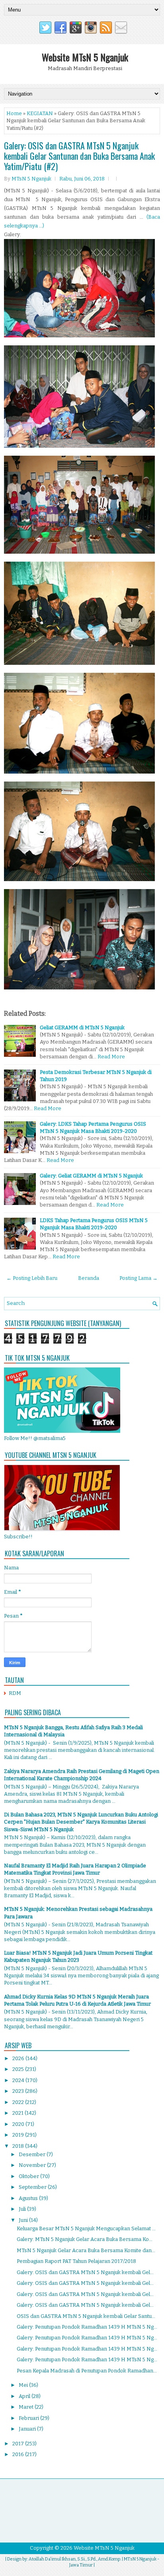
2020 (19, 2124)
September (33, 2187)
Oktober (29, 2176)
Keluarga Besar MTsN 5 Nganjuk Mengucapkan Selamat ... (86, 2228)
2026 (19, 2058)
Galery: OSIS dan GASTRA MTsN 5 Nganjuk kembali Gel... (85, 2272)
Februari (29, 2418)
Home (14, 113)
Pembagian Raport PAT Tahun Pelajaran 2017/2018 (76, 2261)
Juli (23, 2209)
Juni (24, 2220)
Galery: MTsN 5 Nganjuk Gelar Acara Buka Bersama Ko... (85, 2239)
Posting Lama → (139, 1278)
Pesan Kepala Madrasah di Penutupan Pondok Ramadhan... (87, 2371)
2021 (19, 2113)
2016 (19, 2454)
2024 (19, 2080)
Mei (24, 2385)
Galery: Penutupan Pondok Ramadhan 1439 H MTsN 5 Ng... (87, 2327)
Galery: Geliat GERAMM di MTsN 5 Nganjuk (91, 1176)
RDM (15, 1693)
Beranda (89, 1278)
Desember (33, 2154)
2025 (19, 2069)
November (33, 2165)
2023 (19, 2091)
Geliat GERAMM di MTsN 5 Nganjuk (82, 1027)
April (25, 2396)
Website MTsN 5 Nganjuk (85, 57)
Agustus (29, 2198)
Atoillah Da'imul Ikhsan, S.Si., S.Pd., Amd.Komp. (75, 2559)
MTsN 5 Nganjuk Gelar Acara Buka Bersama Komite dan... (86, 2250)
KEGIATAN (40, 113)
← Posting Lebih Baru (32, 1278)
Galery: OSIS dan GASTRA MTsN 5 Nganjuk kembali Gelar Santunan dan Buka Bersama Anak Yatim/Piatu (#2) (79, 156)
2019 (19, 2135)
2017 (19, 2444)
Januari (28, 2429)
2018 (19, 2146)
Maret (27, 2407)
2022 (19, 2102)
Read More (111, 1057)
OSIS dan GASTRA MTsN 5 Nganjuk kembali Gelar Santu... (86, 2316)
